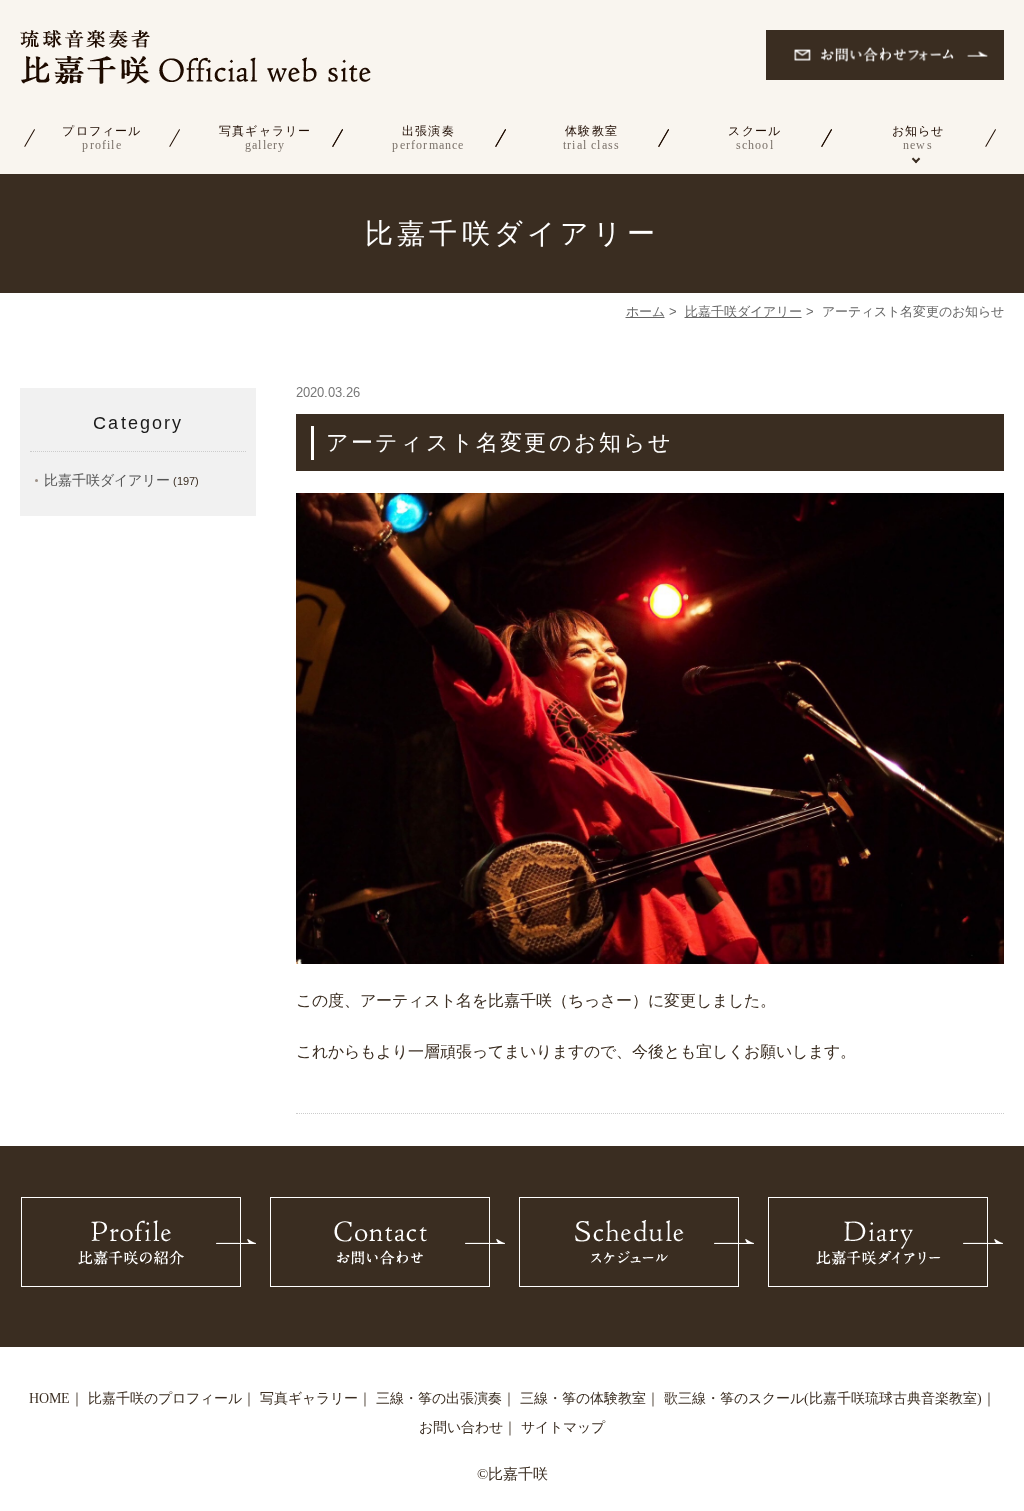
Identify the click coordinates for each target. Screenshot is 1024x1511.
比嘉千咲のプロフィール (165, 1398)
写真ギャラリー (265, 138)
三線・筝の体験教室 (583, 1398)
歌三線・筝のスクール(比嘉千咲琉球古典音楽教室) (823, 1398)
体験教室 (591, 138)
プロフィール (101, 138)
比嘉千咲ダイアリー (743, 311)
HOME (49, 1398)
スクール (754, 138)
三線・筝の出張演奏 (439, 1398)
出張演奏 (428, 138)
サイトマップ (563, 1427)
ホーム (645, 311)
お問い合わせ (461, 1427)
